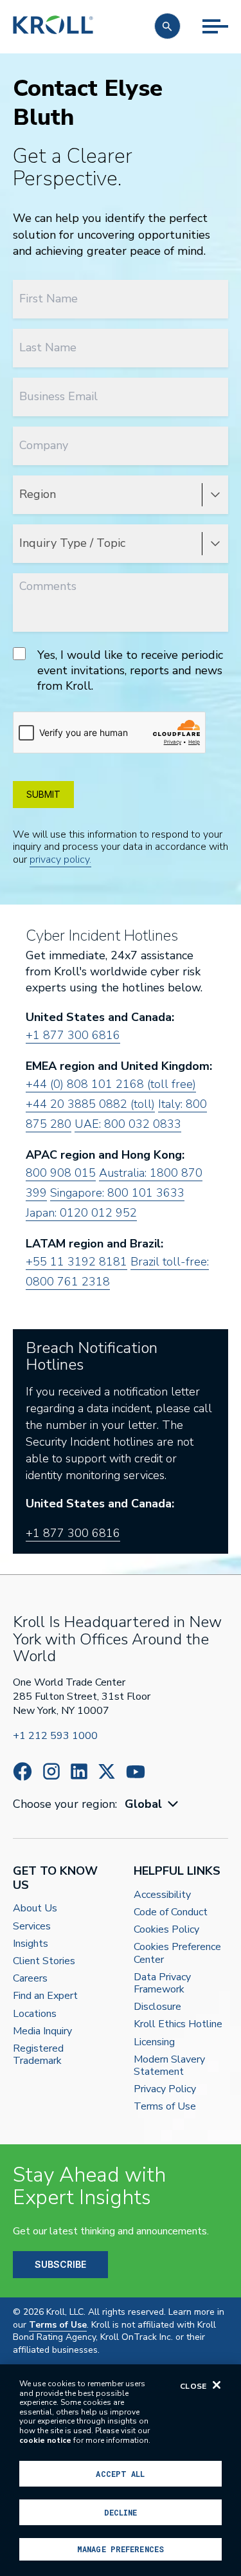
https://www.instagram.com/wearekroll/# (51, 1771)
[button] (167, 26)
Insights (31, 1944)
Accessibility (162, 1895)
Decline (121, 2512)
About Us (35, 1909)
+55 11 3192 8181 (76, 1262)
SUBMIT (43, 794)
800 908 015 (61, 1173)
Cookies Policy (166, 1930)
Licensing (154, 2042)
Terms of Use (165, 2107)
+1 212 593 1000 (55, 1736)
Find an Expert (45, 1996)
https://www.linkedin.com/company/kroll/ (79, 1771)
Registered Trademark (38, 2055)
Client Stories (44, 1961)
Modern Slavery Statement (169, 2066)
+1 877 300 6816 (73, 1035)
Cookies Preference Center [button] (177, 1953)
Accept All (120, 2474)
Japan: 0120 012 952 (81, 1213)
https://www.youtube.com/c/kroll (136, 1772)
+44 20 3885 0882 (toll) (90, 1104)
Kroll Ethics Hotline (178, 2024)
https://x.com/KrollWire (107, 1771)
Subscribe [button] (60, 2264)
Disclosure (157, 2007)
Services (32, 1927)
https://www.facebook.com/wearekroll (22, 1771)
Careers (30, 1979)
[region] (121, 2470)
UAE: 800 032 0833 (128, 1124)
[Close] (217, 2385)
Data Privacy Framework (162, 1983)
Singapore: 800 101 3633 (117, 1193)
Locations (35, 2014)
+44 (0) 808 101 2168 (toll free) (111, 1084)
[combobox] (153, 1804)
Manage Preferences (121, 2549)
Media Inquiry (42, 2031)
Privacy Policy (165, 2089)
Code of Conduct (171, 1912)
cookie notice (45, 2440)
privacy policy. (60, 860)
